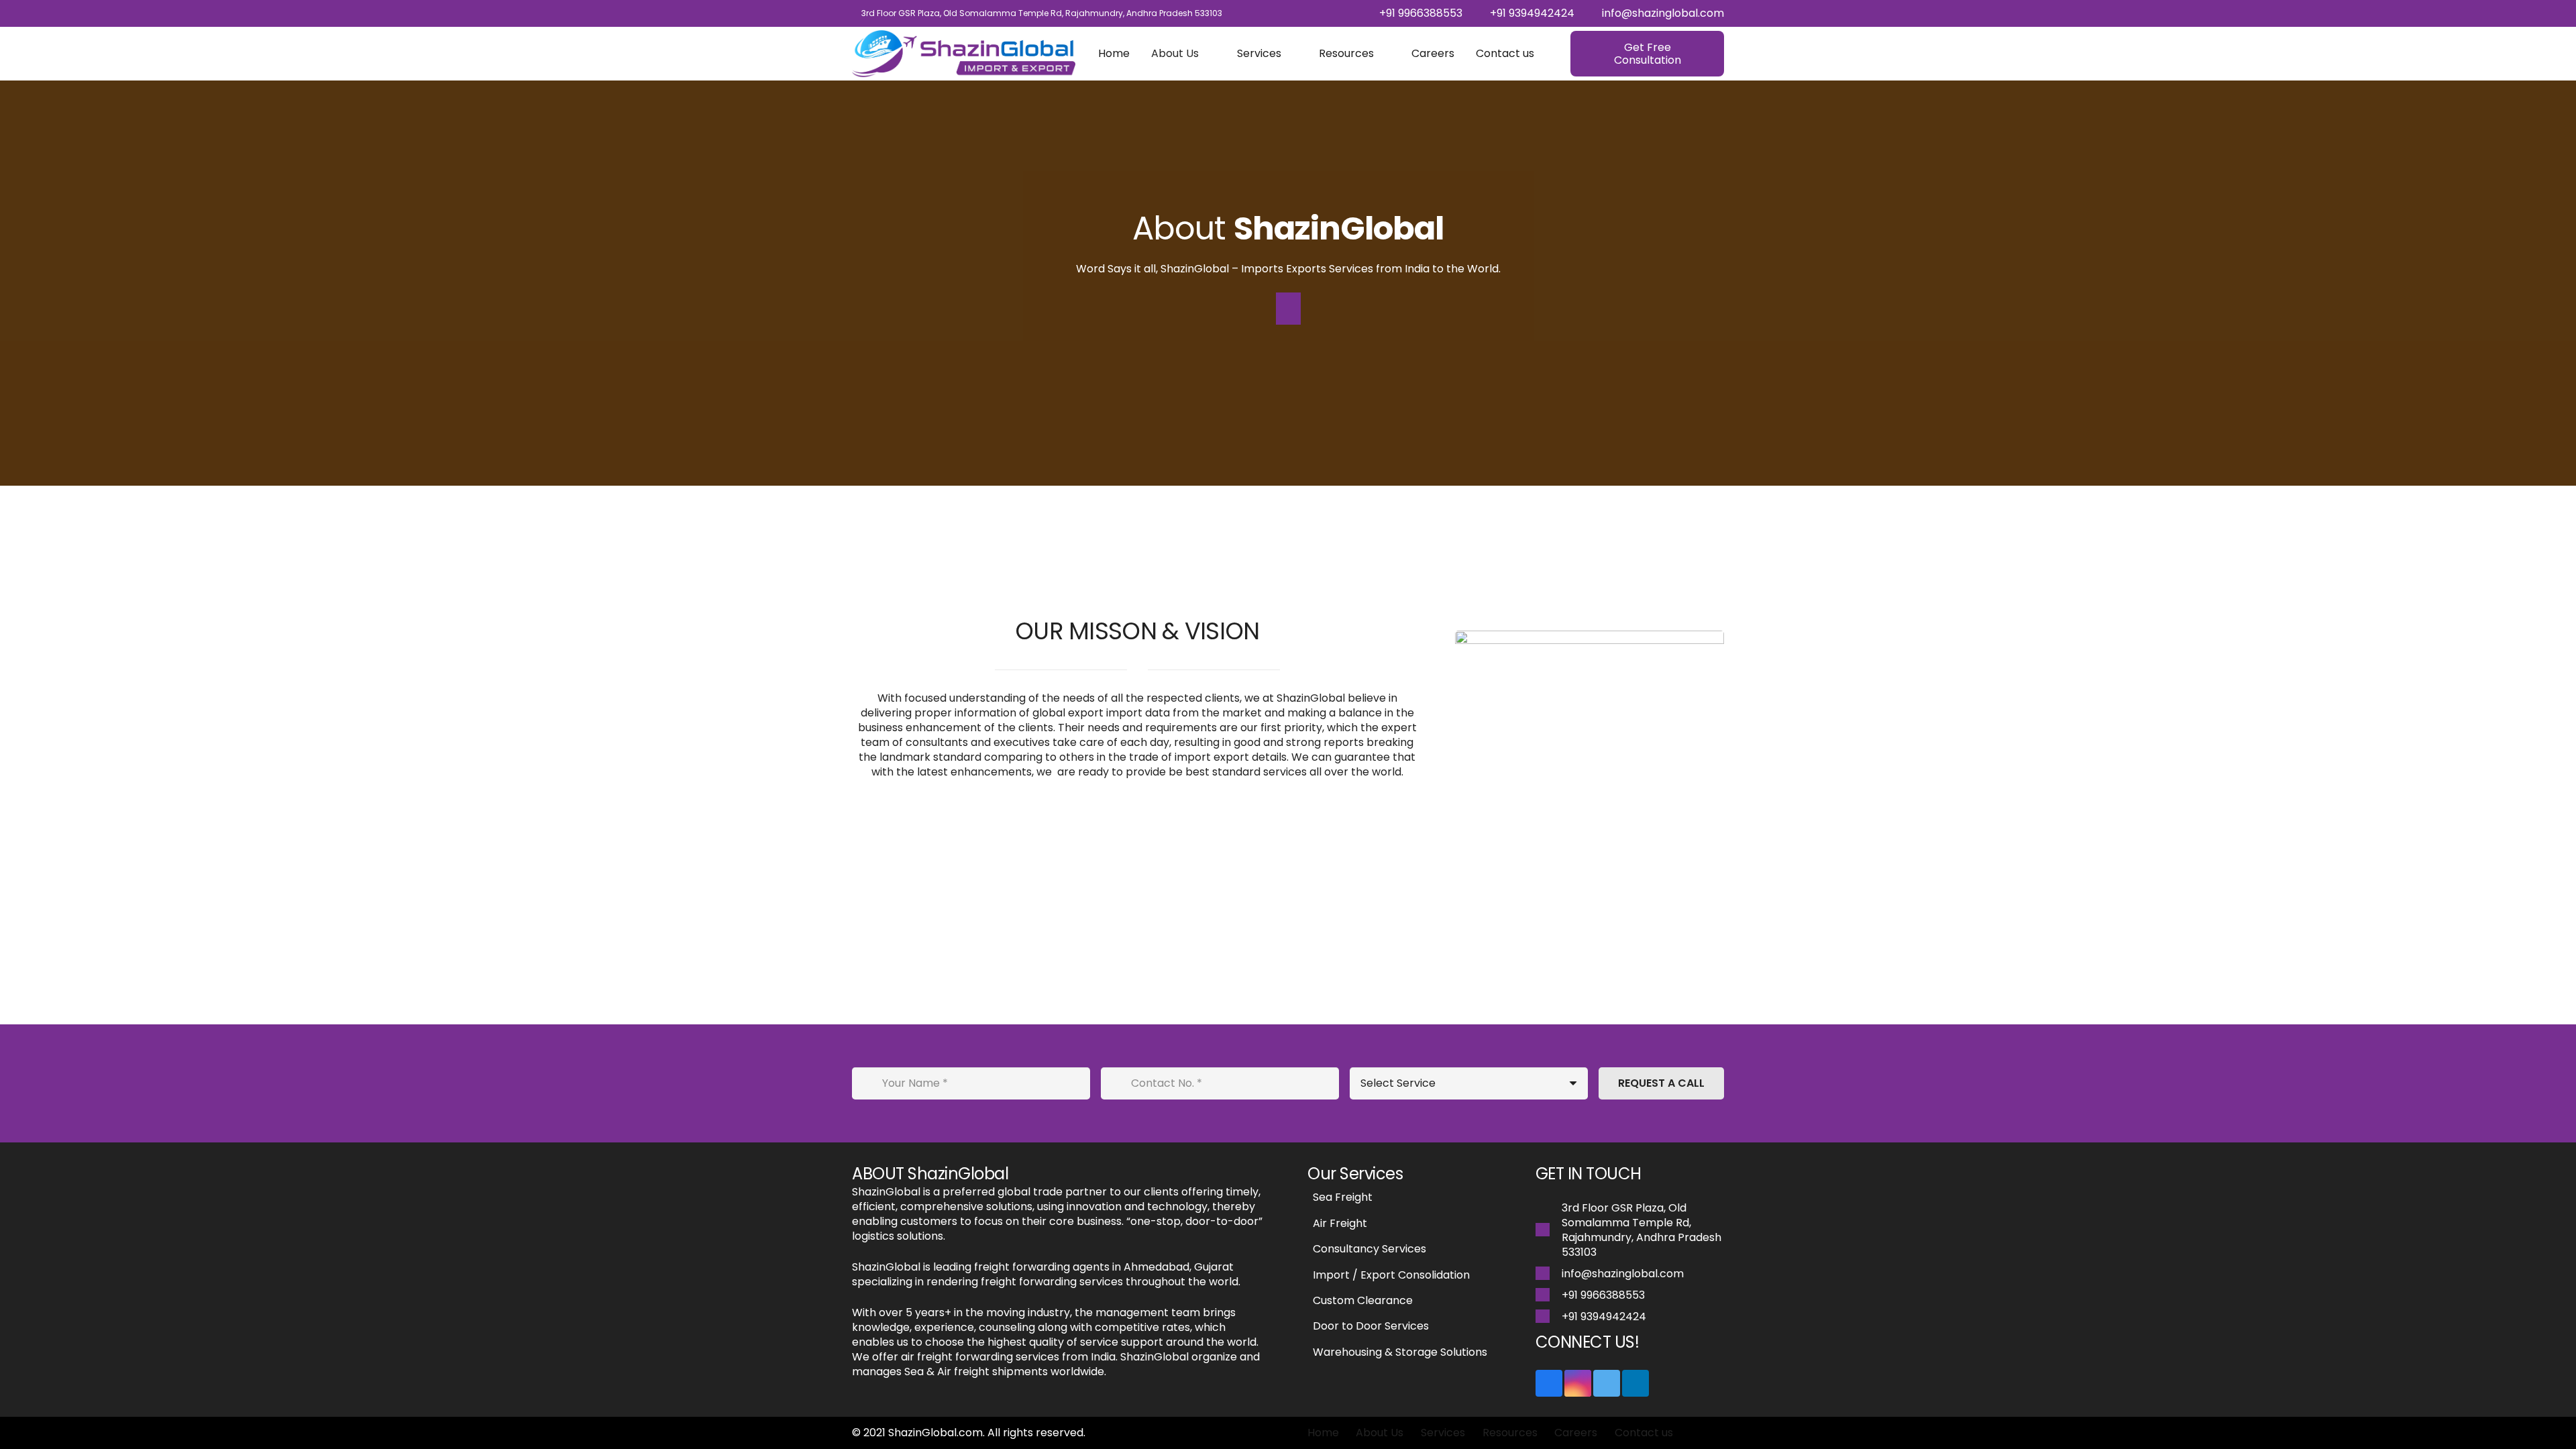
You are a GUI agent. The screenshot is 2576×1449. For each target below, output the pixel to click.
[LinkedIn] (1635, 1383)
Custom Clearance (1363, 1300)
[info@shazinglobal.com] (1549, 1274)
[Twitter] (1607, 1383)
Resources (1510, 1433)
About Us (1380, 1433)
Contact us (1644, 1433)
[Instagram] (1578, 1383)
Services (1443, 1433)
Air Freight (1340, 1223)
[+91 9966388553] (1549, 1295)
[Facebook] (1549, 1383)
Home (1323, 1433)
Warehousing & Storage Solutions (1400, 1352)
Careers (1576, 1433)
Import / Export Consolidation (1391, 1275)
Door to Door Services (1371, 1326)
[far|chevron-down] (1288, 309)
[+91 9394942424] (1549, 1317)
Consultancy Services (1370, 1249)
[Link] (964, 54)
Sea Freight (1343, 1197)
